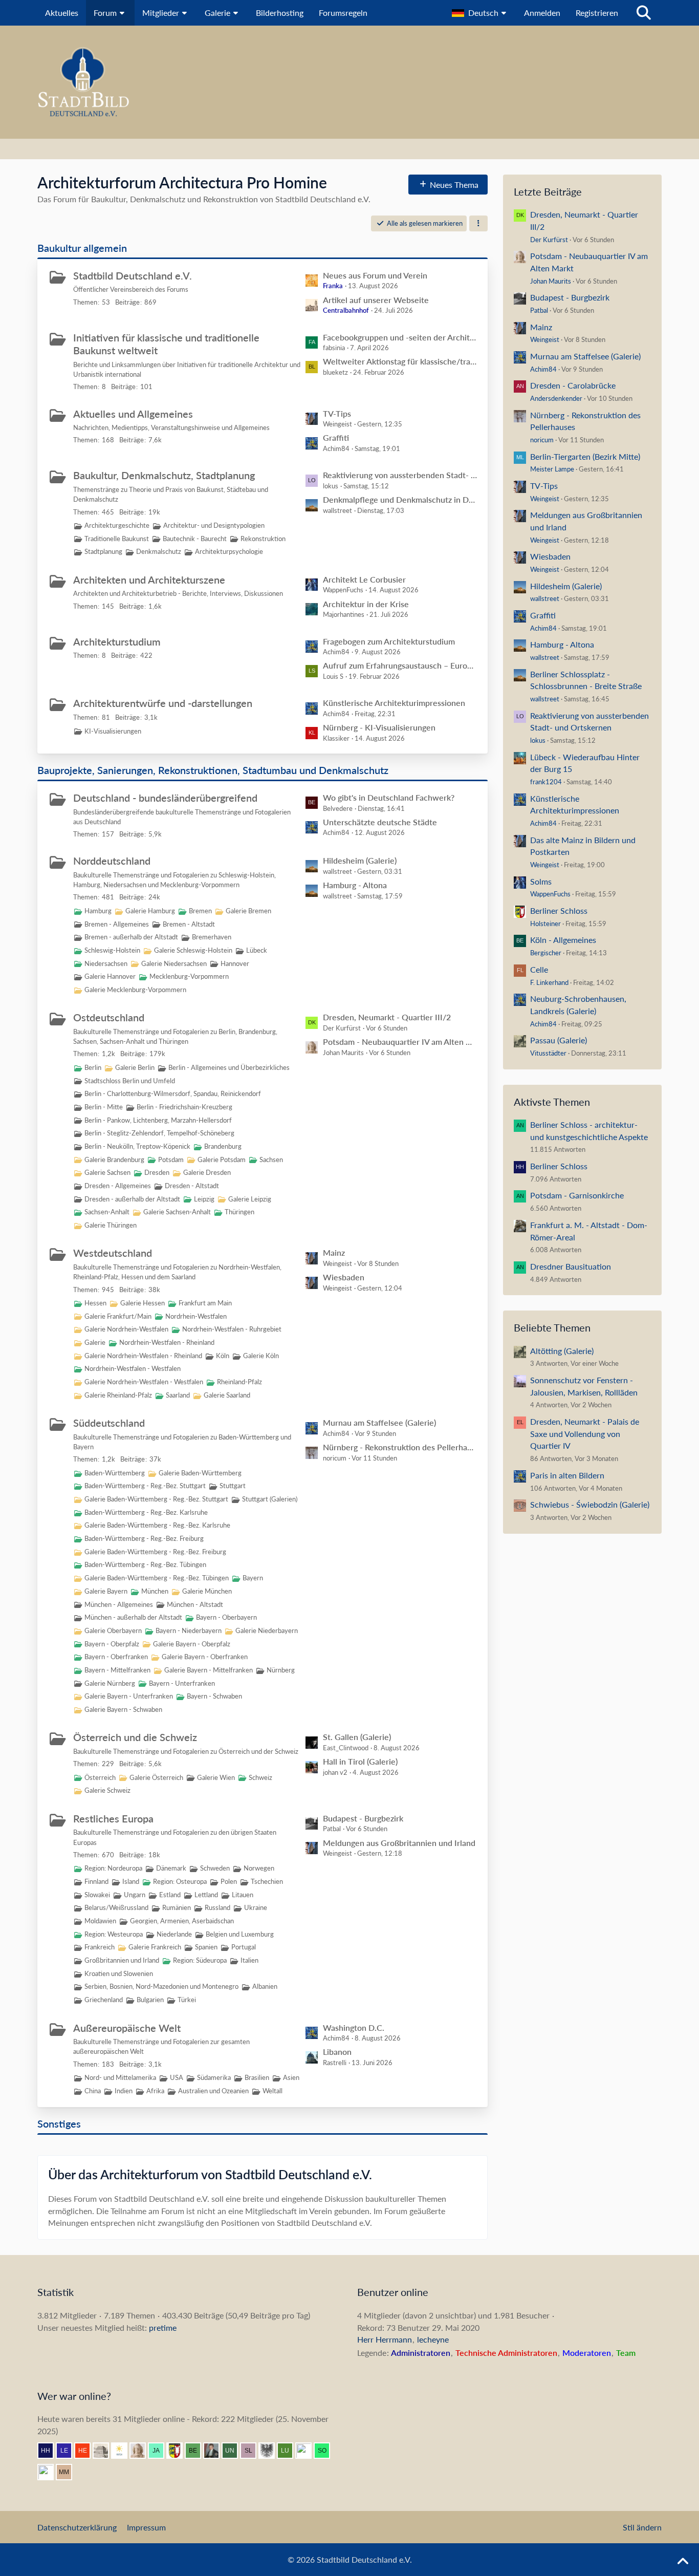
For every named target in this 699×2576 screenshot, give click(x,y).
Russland (217, 1907)
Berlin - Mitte (104, 1107)
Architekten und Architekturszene (149, 579)
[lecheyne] (68, 2451)
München (155, 1591)
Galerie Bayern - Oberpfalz (192, 1644)
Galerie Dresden (207, 1172)
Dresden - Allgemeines (118, 1186)
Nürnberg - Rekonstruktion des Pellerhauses (400, 1447)
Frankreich (100, 1947)
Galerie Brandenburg (114, 1160)
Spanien (206, 1947)
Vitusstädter (548, 1053)
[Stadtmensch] (105, 2451)
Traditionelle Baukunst (117, 539)
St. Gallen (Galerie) (357, 1737)
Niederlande (174, 1934)
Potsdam (171, 1160)
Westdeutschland (113, 1253)
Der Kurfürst (549, 240)
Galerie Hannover (110, 976)
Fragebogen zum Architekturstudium (389, 641)
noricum (542, 440)
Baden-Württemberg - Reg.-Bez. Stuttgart (145, 1486)
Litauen (243, 1895)
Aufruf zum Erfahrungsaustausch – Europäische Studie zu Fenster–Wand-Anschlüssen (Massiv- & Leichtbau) (400, 665)
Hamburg (98, 911)
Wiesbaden (344, 1277)
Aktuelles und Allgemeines (133, 414)
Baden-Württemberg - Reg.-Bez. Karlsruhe (146, 1512)
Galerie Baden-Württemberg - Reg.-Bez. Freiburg (155, 1552)
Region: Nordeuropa (113, 1868)
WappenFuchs (550, 894)
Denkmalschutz (159, 551)
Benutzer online (393, 2292)
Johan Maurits (551, 281)
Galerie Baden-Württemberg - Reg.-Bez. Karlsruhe (157, 1525)
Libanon (337, 2052)
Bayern (253, 1578)
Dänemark (171, 1868)
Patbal (539, 310)
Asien (291, 2077)
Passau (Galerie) (559, 1040)
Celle (539, 969)
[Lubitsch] (289, 2451)
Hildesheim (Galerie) (360, 860)
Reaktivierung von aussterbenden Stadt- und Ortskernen (400, 475)
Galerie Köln (261, 1356)
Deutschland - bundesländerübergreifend (165, 798)
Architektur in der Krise (366, 604)
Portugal (244, 1947)
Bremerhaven (212, 937)
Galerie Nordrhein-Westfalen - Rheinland (143, 1356)
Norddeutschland (112, 861)
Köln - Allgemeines (563, 940)
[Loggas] (308, 2451)
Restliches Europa (113, 1818)
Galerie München (207, 1591)
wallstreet (545, 598)
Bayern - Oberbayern (226, 1617)
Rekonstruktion (263, 539)
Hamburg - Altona (355, 885)
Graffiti (336, 437)
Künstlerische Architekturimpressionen (394, 703)
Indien (124, 2091)
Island (131, 1881)
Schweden (215, 1868)
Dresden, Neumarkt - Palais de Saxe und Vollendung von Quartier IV (585, 1433)
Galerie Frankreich (155, 1947)
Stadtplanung (103, 551)
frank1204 (546, 782)
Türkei (187, 2000)
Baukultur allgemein (82, 248)
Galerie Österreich (156, 1777)
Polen (229, 1881)
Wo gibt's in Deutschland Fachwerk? (389, 797)
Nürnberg (281, 1670)
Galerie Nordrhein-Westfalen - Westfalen (144, 1382)
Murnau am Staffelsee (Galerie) (379, 1422)
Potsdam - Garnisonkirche (577, 1195)
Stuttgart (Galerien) (270, 1499)
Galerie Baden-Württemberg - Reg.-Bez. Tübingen (157, 1578)
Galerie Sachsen (107, 1172)
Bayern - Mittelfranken (117, 1670)
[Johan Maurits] (142, 2451)
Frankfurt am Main (205, 1303)
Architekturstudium (117, 641)
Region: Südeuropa (200, 1960)
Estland (170, 1895)
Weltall (272, 2091)
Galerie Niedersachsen (174, 963)
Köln (223, 1356)
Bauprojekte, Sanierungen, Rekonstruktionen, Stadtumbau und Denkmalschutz (213, 770)
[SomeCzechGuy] (326, 2451)
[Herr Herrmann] (50, 2451)
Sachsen (271, 1160)
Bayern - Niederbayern (189, 1630)
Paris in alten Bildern (567, 1475)
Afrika (155, 2091)
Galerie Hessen (143, 1303)
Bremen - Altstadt (189, 924)
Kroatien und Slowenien (119, 1973)
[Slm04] (252, 2451)
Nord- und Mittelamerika (120, 2077)
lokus (538, 740)
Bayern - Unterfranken (182, 1683)
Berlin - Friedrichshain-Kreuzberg (184, 1107)
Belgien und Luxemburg (240, 1934)
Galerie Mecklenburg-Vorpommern (135, 990)
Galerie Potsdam (222, 1160)
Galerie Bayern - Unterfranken (129, 1696)
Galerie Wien (216, 1777)
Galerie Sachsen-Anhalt (177, 1212)
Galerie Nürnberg (110, 1683)
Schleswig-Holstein (112, 950)
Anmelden (542, 13)
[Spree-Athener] (50, 2472)
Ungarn (135, 1895)
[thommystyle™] (215, 2451)
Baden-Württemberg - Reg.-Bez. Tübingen (145, 1564)
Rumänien (177, 1907)
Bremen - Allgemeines (117, 924)
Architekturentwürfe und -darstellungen (163, 703)
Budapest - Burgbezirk (363, 1818)
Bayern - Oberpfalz (112, 1644)
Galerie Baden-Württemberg (200, 1473)
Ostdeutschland (109, 1017)
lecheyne (433, 2339)
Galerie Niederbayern (267, 1630)
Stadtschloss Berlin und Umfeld (130, 1081)
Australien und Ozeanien (213, 2091)
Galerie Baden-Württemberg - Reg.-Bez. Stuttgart (156, 1499)
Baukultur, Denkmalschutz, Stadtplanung (164, 475)
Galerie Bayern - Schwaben (123, 1709)
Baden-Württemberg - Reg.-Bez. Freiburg (144, 1538)
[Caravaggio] (123, 2451)
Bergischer (546, 953)
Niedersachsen (106, 963)
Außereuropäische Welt (127, 2028)
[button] (480, 13)
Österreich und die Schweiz (135, 1737)
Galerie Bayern (106, 1591)
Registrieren (597, 13)
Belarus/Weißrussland (116, 1907)
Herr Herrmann (385, 2339)
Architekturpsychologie (229, 551)
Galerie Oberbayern (113, 1630)
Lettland (206, 1895)
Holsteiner (545, 924)
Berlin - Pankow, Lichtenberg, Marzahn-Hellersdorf (158, 1120)
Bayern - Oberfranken (116, 1657)
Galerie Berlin (135, 1067)
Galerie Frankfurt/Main (118, 1316)
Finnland (96, 1881)
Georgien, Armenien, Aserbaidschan (182, 1921)
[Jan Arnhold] (160, 2451)
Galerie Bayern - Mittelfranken (209, 1670)
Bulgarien (150, 2000)
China (93, 2091)
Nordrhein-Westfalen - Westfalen (133, 1368)
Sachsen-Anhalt (107, 1212)
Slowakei (97, 1895)
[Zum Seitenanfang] (683, 2562)
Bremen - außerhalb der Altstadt (131, 937)
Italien (249, 1960)
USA (177, 2077)
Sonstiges (59, 2123)
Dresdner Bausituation (571, 1266)
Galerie (95, 1342)
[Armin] (271, 2451)
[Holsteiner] (179, 2451)
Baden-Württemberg (115, 1473)
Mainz (334, 1252)
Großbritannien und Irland (122, 1960)
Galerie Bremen (248, 911)
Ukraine (256, 1907)
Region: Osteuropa (180, 1881)
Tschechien (267, 1881)
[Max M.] (68, 2472)
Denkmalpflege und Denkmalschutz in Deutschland (400, 499)
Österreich (100, 1777)
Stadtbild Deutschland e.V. (133, 275)
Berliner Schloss (559, 910)
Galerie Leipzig (250, 1199)
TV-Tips (337, 413)
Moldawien (100, 1921)
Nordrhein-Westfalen (196, 1316)
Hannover (235, 963)
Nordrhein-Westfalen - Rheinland (167, 1342)
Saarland (178, 1395)
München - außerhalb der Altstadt (133, 1617)
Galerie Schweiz (107, 1790)
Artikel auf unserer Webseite (376, 300)
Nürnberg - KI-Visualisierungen (379, 727)
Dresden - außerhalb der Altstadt (132, 1199)
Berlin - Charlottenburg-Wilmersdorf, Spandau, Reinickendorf (173, 1093)
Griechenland (104, 2000)
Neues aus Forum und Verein (375, 275)
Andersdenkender (556, 398)
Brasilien (257, 2077)
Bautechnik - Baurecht (195, 539)
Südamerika (214, 2077)
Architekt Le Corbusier (364, 579)
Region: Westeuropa (114, 1934)
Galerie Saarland (227, 1395)
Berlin (93, 1067)
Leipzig (204, 1199)
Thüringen (239, 1212)
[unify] (234, 2451)
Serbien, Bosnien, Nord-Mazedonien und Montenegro (161, 1986)
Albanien (265, 1986)
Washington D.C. (354, 2027)
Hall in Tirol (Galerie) (360, 1761)
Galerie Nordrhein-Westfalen (126, 1329)
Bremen (200, 911)
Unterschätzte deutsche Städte (380, 822)
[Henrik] (86, 2451)
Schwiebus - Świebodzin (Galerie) (590, 1504)
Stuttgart (233, 1486)
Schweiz (260, 1777)
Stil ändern (642, 2527)
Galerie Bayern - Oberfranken (205, 1657)
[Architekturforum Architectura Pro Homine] (349, 82)
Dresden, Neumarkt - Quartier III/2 (387, 1017)
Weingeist (545, 339)
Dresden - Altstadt (192, 1186)
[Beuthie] (197, 2451)
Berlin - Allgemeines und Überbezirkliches (229, 1067)
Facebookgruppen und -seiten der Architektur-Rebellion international (400, 337)
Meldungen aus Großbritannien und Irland (399, 1843)
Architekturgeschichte (117, 525)
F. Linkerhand (549, 982)
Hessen (95, 1303)
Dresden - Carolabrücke (573, 385)
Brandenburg (223, 1146)
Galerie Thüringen (111, 1225)
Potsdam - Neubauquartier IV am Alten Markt (400, 1042)
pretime (163, 2327)
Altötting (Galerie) (562, 1351)
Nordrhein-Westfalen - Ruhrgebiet (232, 1329)
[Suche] (644, 13)
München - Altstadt (195, 1604)
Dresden (157, 1172)
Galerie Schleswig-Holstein (193, 950)
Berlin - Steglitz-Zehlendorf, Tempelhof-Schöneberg (159, 1133)
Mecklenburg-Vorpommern (189, 976)
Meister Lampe (552, 469)
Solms (541, 881)
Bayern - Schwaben (214, 1696)
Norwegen (259, 1868)
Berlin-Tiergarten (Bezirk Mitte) (585, 456)
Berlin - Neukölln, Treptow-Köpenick (137, 1146)
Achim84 (543, 369)
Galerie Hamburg (150, 911)
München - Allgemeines (119, 1604)
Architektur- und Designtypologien (214, 525)
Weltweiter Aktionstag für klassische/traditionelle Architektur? (400, 361)
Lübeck (257, 950)
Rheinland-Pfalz (239, 1382)
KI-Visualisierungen (113, 731)
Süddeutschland (109, 1423)
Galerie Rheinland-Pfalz (118, 1395)
